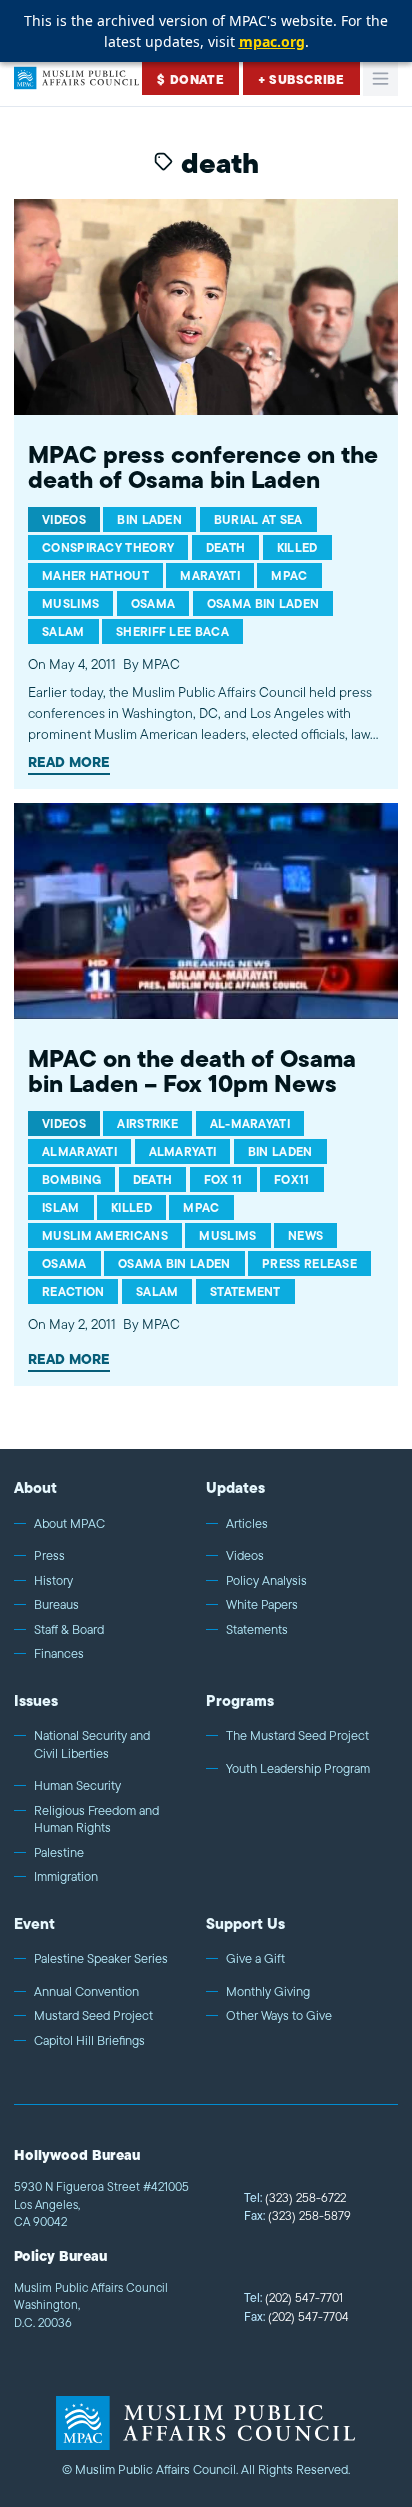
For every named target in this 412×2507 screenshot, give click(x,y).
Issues (36, 1700)
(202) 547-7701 (293, 2297)
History (53, 1581)
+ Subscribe (301, 79)
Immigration (66, 1877)
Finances (59, 1654)
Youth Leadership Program (298, 1769)
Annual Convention (86, 1992)
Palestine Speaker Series (101, 1959)
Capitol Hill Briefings (89, 2041)
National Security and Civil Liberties (92, 1744)
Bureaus (56, 1605)
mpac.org (272, 41)
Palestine (59, 1853)
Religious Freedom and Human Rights (96, 1819)
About (35, 1487)
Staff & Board (69, 1630)
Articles (247, 1524)
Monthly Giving (268, 1992)
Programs (240, 1700)
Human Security (77, 1786)
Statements (257, 1630)
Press (49, 1556)
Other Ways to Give (279, 2016)
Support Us (245, 1923)
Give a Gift (255, 1959)
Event (34, 1923)
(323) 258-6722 (295, 2197)
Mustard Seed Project (93, 2016)
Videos (245, 1556)
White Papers (262, 1605)
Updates (235, 1487)
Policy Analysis (266, 1581)
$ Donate (190, 79)
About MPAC (69, 1524)
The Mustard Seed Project (297, 1736)
